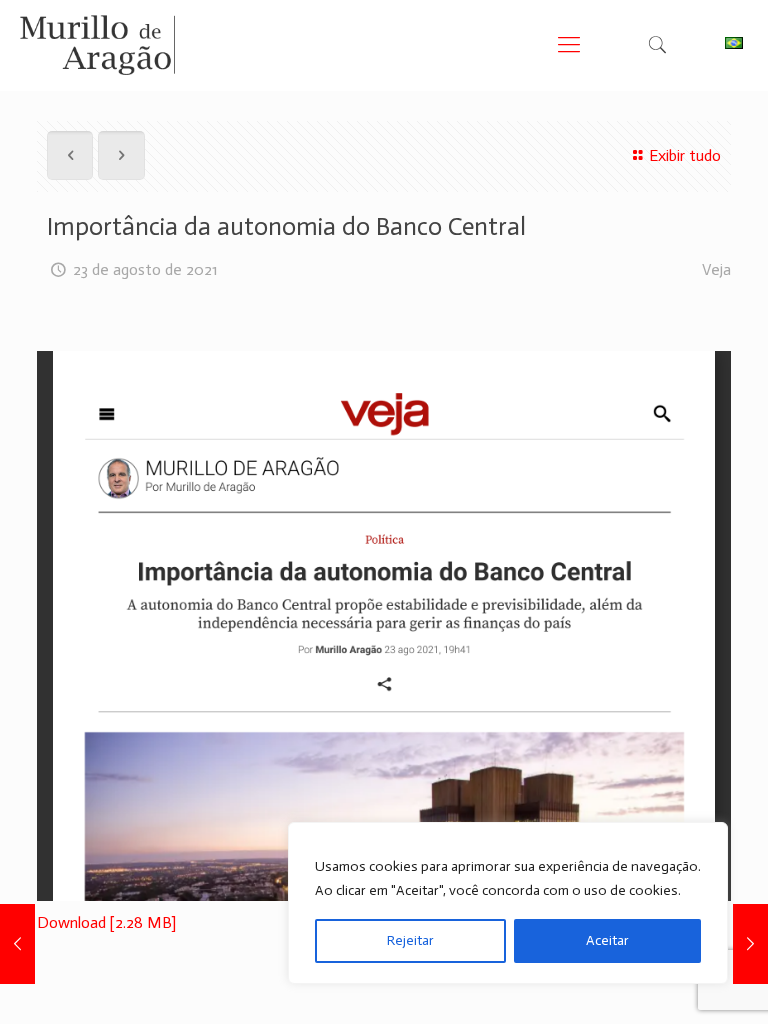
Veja (716, 269)
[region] (508, 903)
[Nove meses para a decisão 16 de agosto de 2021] (17, 944)
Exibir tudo (685, 155)
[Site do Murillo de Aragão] (97, 45)
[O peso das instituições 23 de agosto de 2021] (750, 944)
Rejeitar (410, 940)
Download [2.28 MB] (106, 922)
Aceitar (607, 940)
